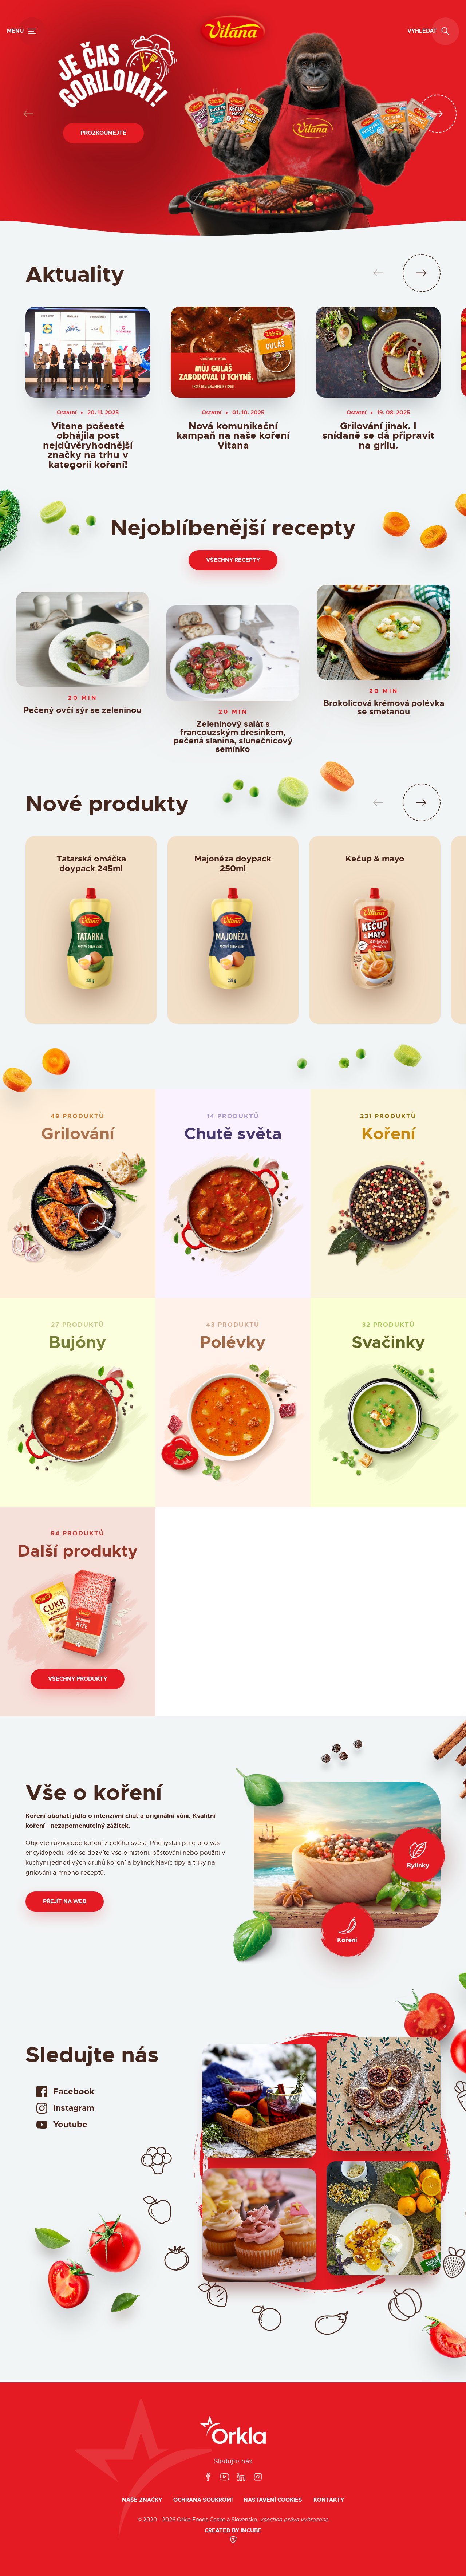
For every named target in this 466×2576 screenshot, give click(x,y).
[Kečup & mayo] (375, 942)
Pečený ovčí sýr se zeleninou (82, 711)
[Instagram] (258, 2477)
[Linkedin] (241, 2477)
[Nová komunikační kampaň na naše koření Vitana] (233, 352)
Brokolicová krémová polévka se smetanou (383, 708)
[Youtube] (225, 2477)
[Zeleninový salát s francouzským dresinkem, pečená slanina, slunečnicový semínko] (233, 653)
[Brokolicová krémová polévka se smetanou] (384, 632)
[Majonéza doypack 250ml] (233, 942)
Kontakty (329, 2500)
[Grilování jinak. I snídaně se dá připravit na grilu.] (378, 352)
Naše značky (142, 2500)
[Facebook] (208, 2477)
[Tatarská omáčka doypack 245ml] (91, 942)
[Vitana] (233, 31)
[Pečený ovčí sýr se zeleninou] (82, 639)
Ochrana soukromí (203, 2500)
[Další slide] (438, 114)
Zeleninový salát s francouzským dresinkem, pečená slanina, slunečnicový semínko (233, 737)
